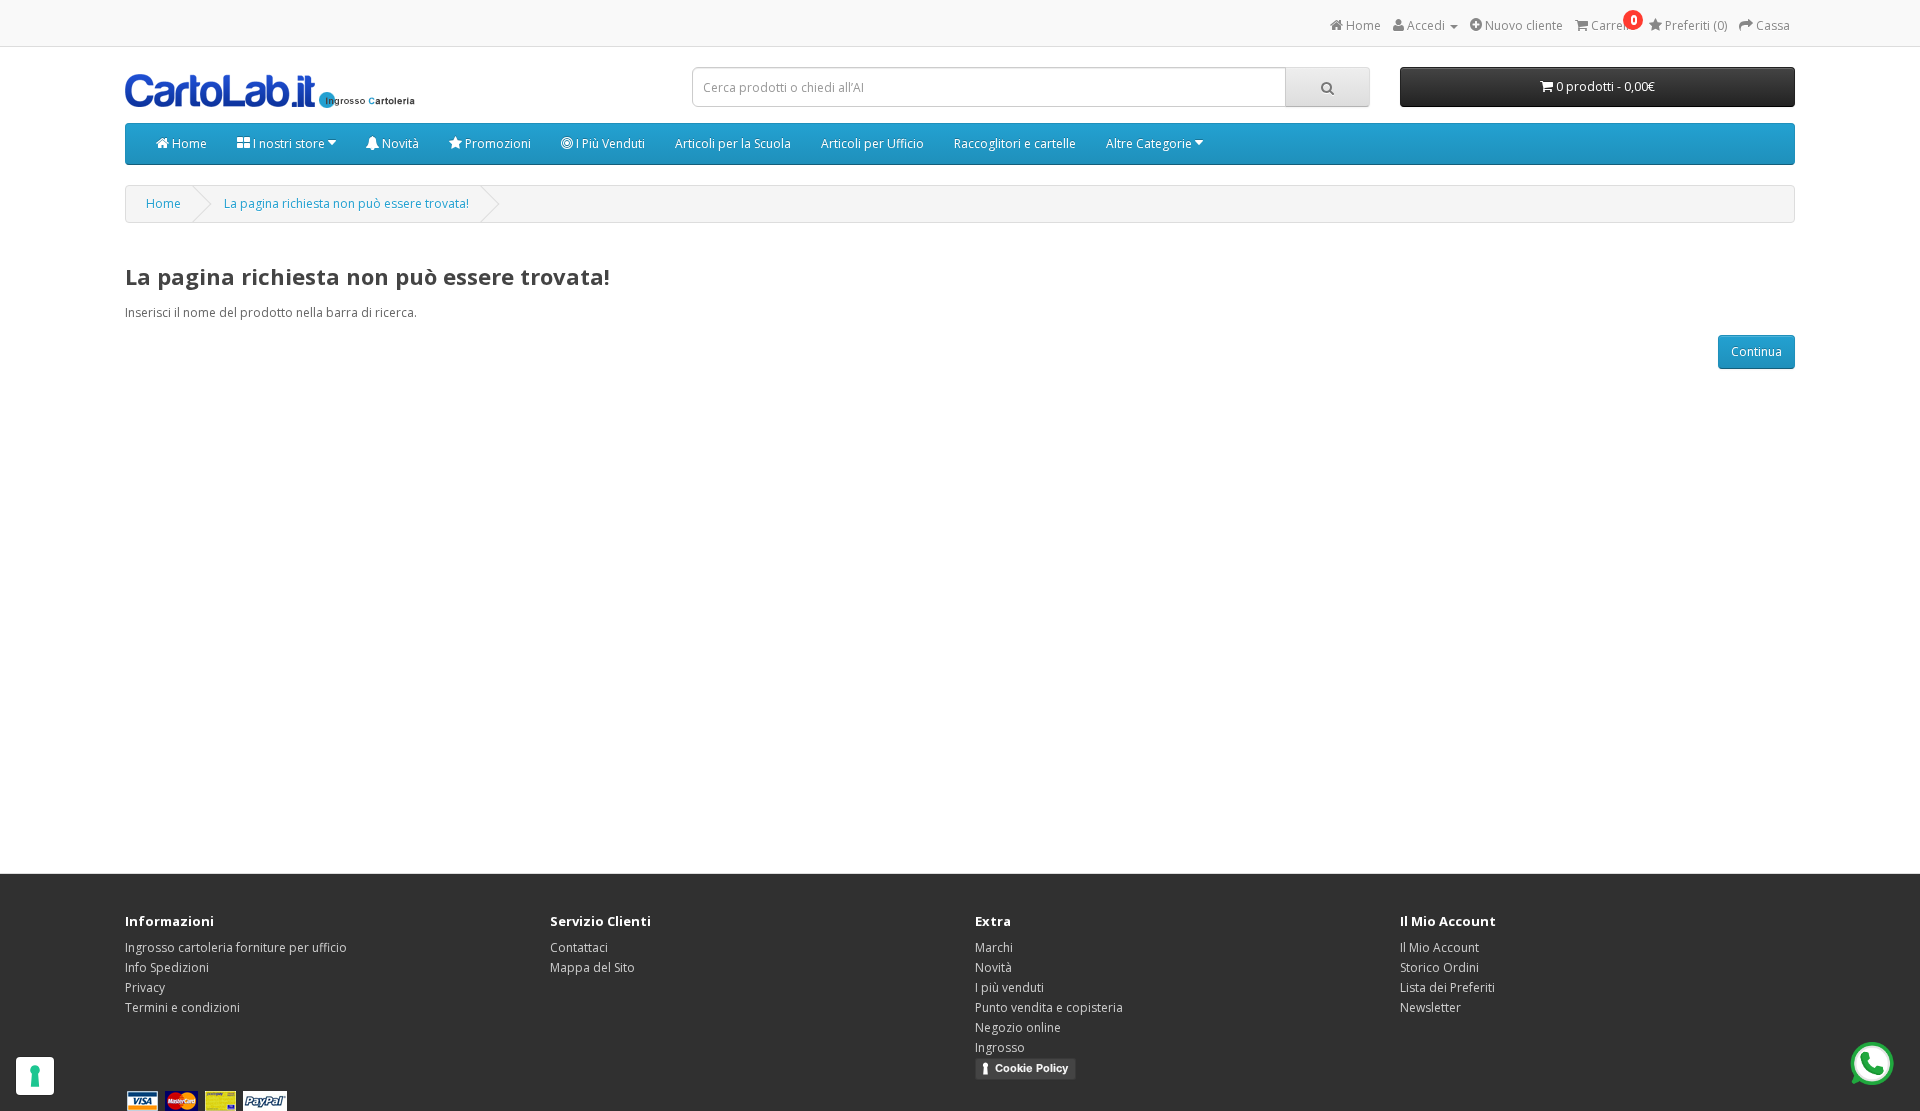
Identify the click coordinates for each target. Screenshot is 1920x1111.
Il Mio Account (1439, 947)
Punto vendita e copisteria (1049, 1007)
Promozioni (496, 143)
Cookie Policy (1031, 1068)
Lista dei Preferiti (1447, 987)
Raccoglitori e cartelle (1015, 143)
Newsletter (1430, 1007)
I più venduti (1009, 987)
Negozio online (1018, 1027)
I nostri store (289, 143)
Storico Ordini (1439, 967)
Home (188, 143)
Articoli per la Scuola (733, 143)
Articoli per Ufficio (872, 143)
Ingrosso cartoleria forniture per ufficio (236, 947)
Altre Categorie (1150, 143)
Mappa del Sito (592, 967)
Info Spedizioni (167, 967)
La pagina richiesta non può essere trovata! (346, 203)
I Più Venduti (609, 143)
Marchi (994, 947)
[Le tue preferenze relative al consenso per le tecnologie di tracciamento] (35, 1076)
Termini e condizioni (182, 1007)
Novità (399, 143)
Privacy (145, 987)
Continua (1756, 351)
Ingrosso (1000, 1047)
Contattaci (579, 947)
